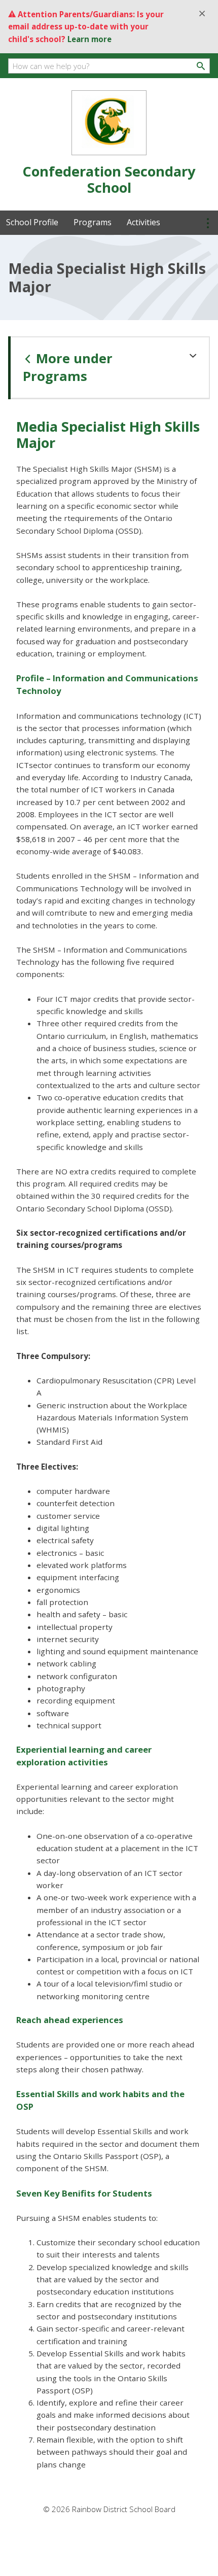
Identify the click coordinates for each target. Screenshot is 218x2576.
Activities (143, 222)
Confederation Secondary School (109, 179)
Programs (93, 222)
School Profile (32, 222)
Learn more (89, 39)
